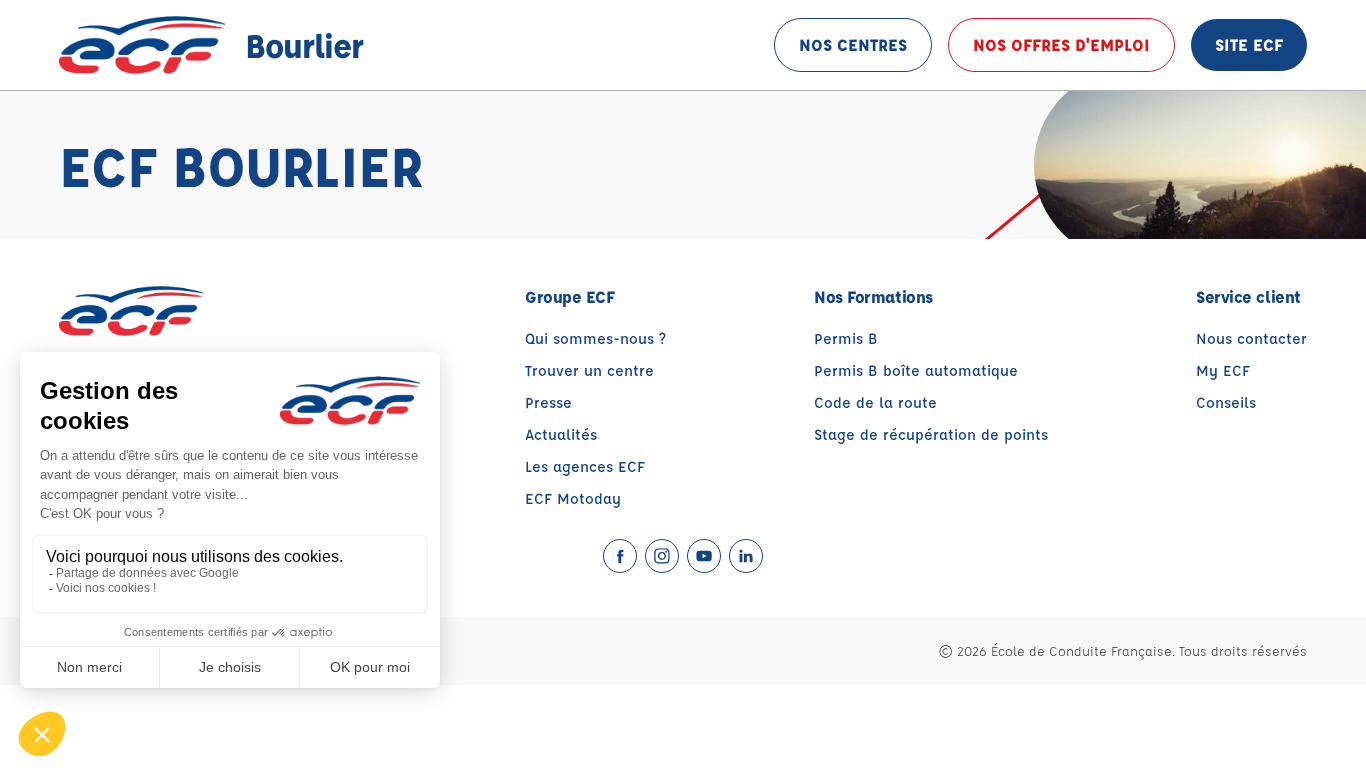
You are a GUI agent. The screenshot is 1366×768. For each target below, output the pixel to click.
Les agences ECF (585, 466)
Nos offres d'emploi (1061, 44)
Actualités (561, 434)
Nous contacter (1251, 338)
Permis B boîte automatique (916, 370)
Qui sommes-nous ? (595, 338)
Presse (548, 402)
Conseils (1226, 402)
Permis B (846, 338)
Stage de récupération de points (931, 434)
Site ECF (1249, 44)
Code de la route (875, 402)
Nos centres (853, 44)
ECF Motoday (573, 498)
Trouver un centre (589, 370)
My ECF (1223, 370)
